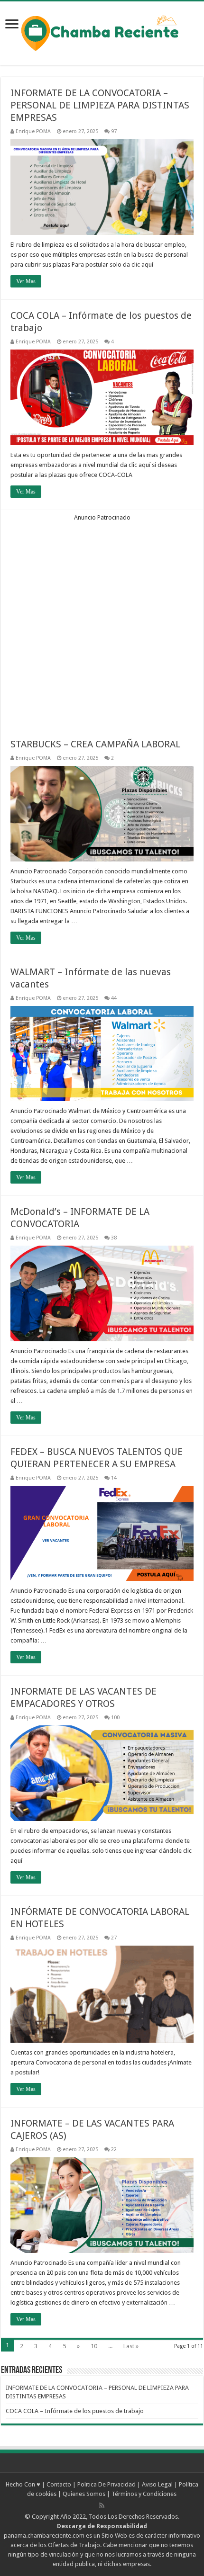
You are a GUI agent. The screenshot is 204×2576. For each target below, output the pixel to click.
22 (114, 2150)
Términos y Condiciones (144, 2494)
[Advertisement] (102, 623)
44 (114, 998)
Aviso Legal (157, 2484)
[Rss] (102, 2505)
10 (94, 2346)
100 (115, 1718)
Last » (131, 2346)
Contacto (59, 2484)
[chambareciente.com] (102, 32)
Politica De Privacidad (107, 2484)
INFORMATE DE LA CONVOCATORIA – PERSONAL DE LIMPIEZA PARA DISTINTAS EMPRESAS (100, 105)
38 (114, 1238)
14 (114, 1478)
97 (114, 131)
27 (114, 1938)
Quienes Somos (84, 2494)
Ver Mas (26, 281)
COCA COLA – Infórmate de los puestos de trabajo (75, 2411)
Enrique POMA (33, 131)
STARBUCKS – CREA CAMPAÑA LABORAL (95, 744)
